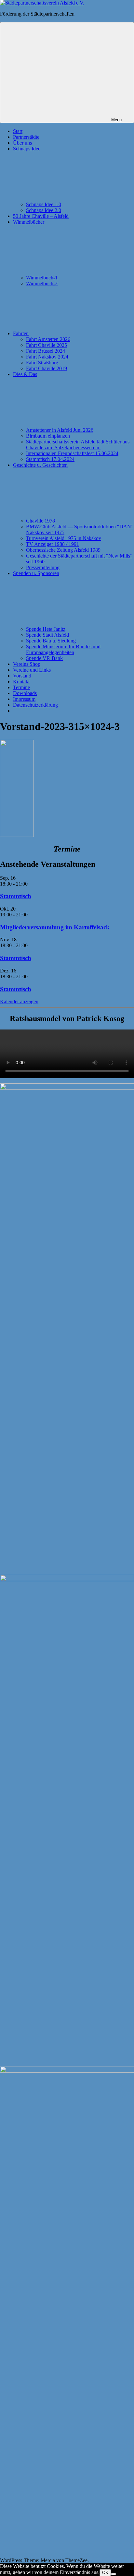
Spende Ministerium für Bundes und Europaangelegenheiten (63, 649)
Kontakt (21, 682)
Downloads (25, 693)
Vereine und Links (32, 670)
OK (105, 2573)
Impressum (24, 699)
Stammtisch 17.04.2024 (50, 459)
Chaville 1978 (40, 521)
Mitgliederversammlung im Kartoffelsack (55, 927)
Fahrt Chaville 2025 (47, 345)
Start (18, 131)
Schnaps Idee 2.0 (44, 210)
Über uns (22, 143)
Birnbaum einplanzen (48, 436)
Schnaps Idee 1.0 (44, 204)
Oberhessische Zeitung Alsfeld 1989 (63, 550)
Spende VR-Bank (44, 658)
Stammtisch (16, 896)
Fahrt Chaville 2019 (47, 368)
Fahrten (21, 333)
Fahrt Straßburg (42, 363)
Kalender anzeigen (19, 1001)
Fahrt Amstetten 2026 (48, 339)
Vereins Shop (27, 664)
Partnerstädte (26, 137)
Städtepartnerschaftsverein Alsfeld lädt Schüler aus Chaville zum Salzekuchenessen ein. (78, 445)
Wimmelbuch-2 (42, 283)
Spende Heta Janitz (46, 629)
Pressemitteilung (43, 567)
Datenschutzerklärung (35, 705)
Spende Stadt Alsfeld (47, 635)
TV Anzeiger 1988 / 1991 (53, 544)
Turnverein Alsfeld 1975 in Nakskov (64, 538)
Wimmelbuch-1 (42, 278)
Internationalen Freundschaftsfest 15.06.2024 (72, 453)
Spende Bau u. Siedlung (51, 641)
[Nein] (114, 2574)
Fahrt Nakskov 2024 (47, 357)
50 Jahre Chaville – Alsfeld (41, 216)
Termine (21, 687)
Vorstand (22, 676)
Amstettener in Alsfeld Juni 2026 (60, 430)
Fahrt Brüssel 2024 (46, 351)
